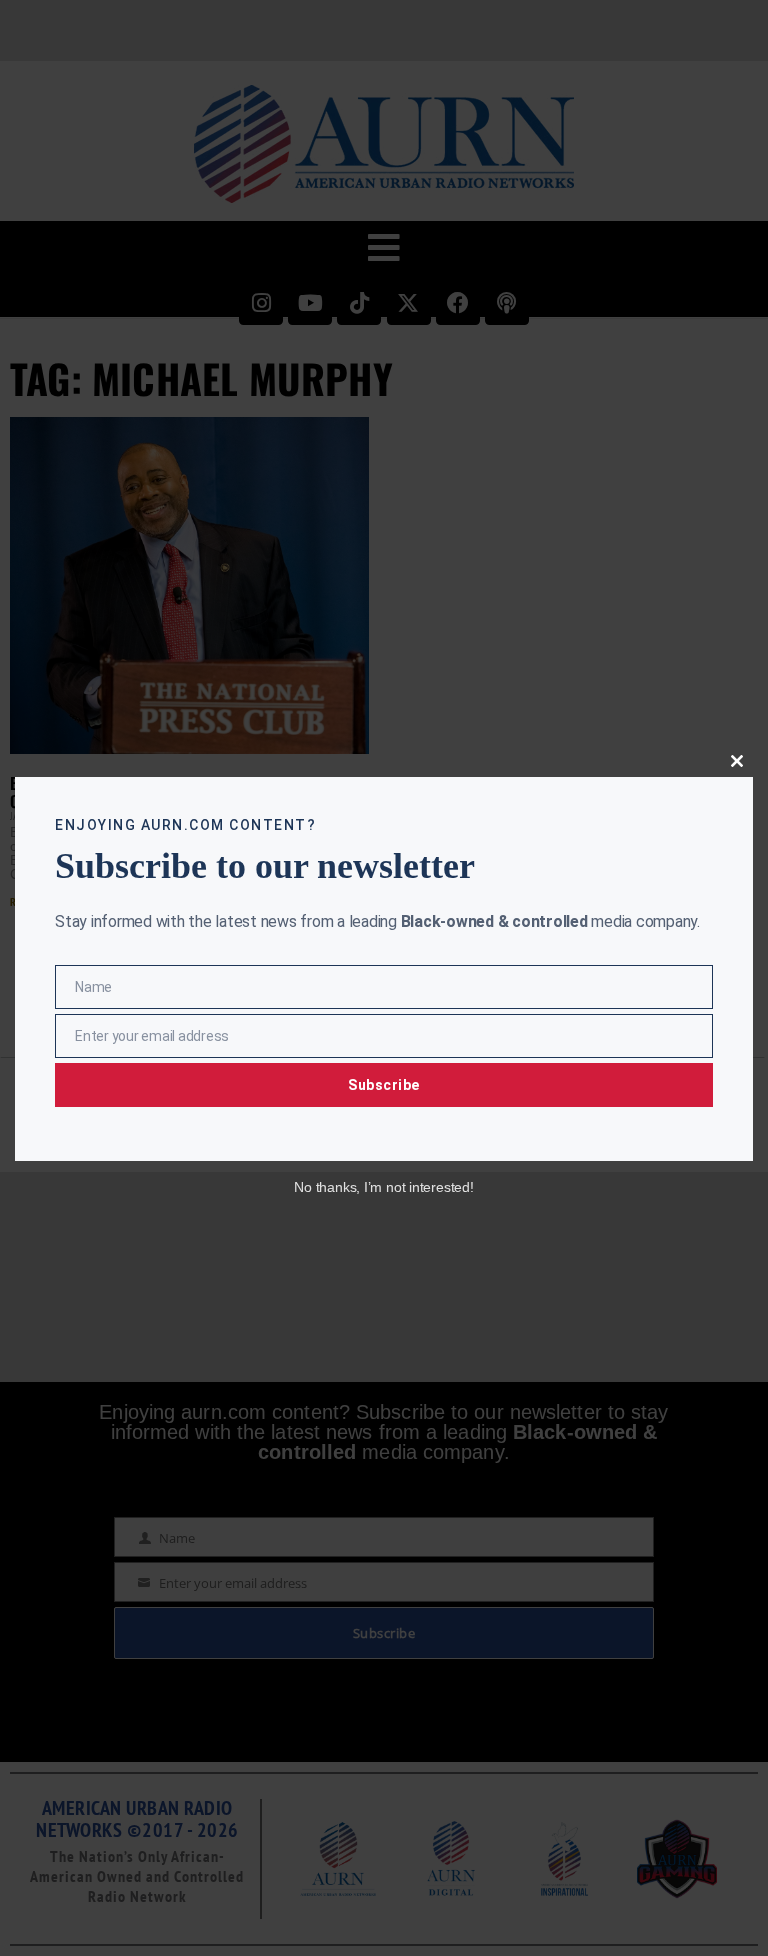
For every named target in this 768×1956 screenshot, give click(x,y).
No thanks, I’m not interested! (383, 1187)
